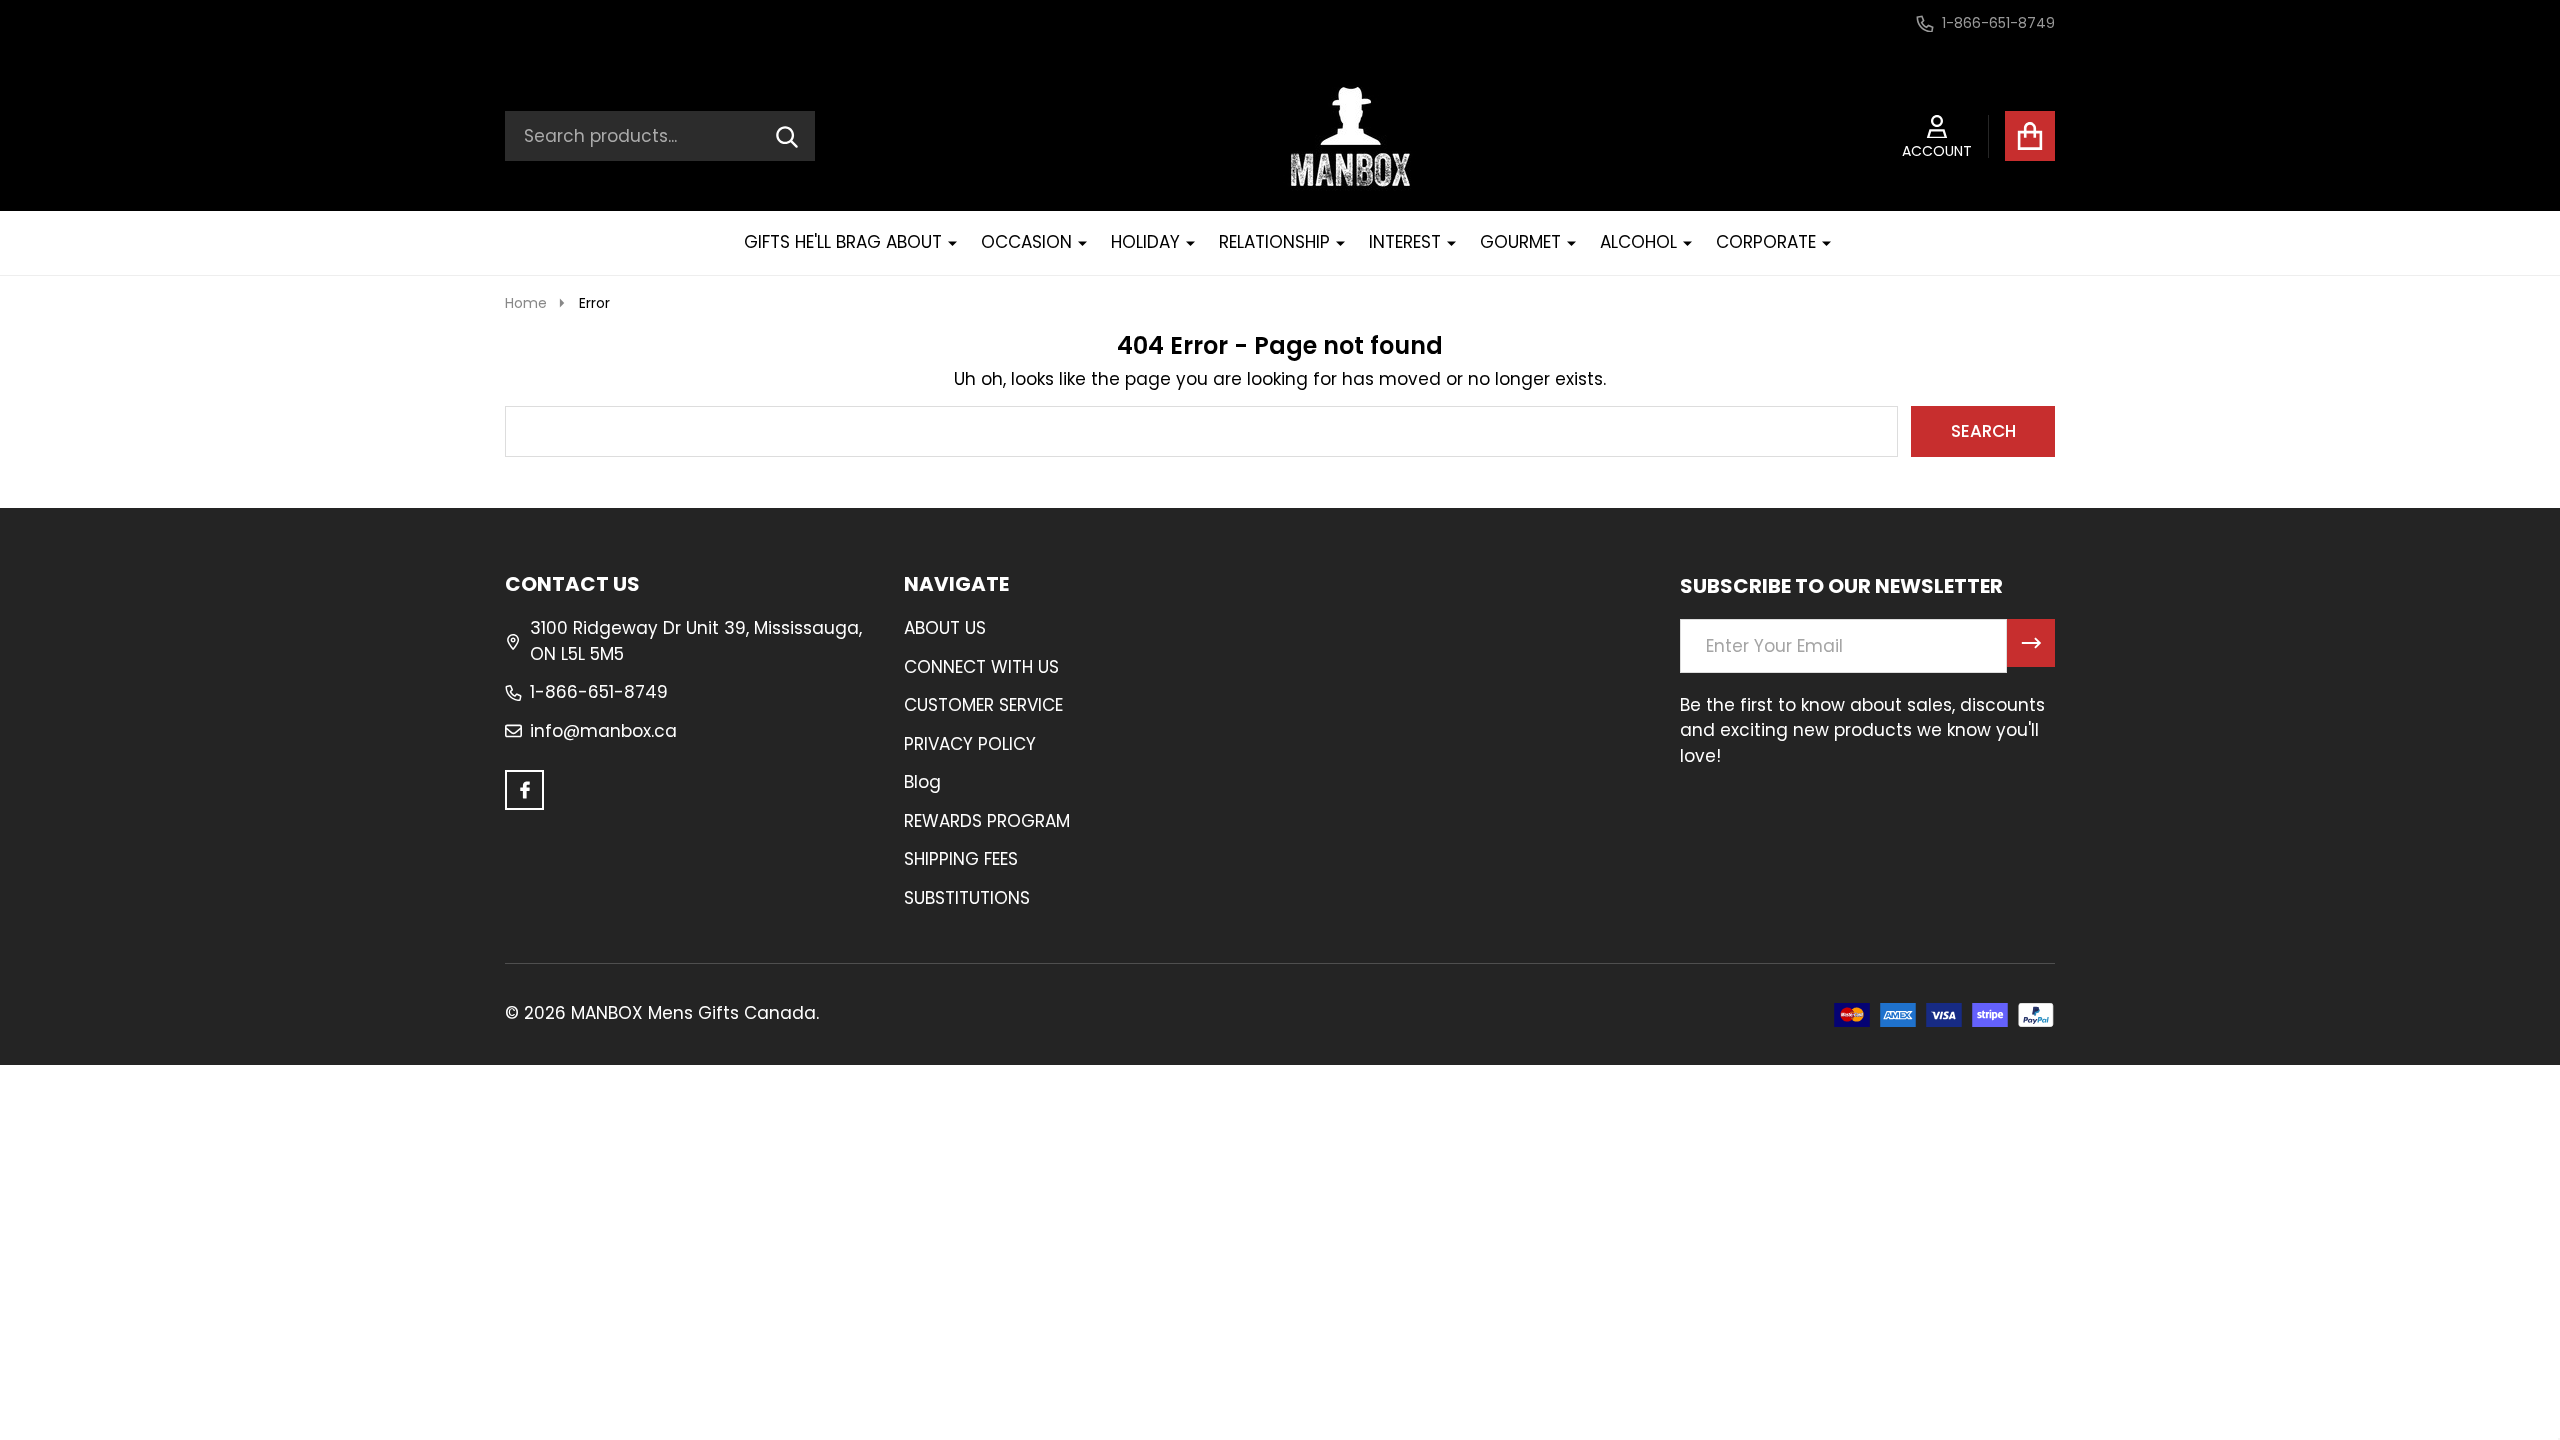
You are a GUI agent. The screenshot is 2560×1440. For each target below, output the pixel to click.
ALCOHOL (1638, 242)
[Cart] (2030, 136)
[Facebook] (525, 790)
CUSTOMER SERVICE (983, 705)
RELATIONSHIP (1274, 242)
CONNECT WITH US (981, 667)
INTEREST (1405, 242)
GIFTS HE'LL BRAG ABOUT (843, 242)
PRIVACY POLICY (970, 744)
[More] (945, 243)
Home (526, 303)
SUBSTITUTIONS (967, 898)
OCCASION (1026, 242)
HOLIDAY (1145, 242)
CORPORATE (1766, 242)
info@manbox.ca (603, 731)
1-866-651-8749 (599, 692)
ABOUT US (945, 628)
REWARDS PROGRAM (987, 821)
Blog (922, 782)
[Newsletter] (2031, 643)
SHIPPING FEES (961, 859)
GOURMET (1520, 242)
